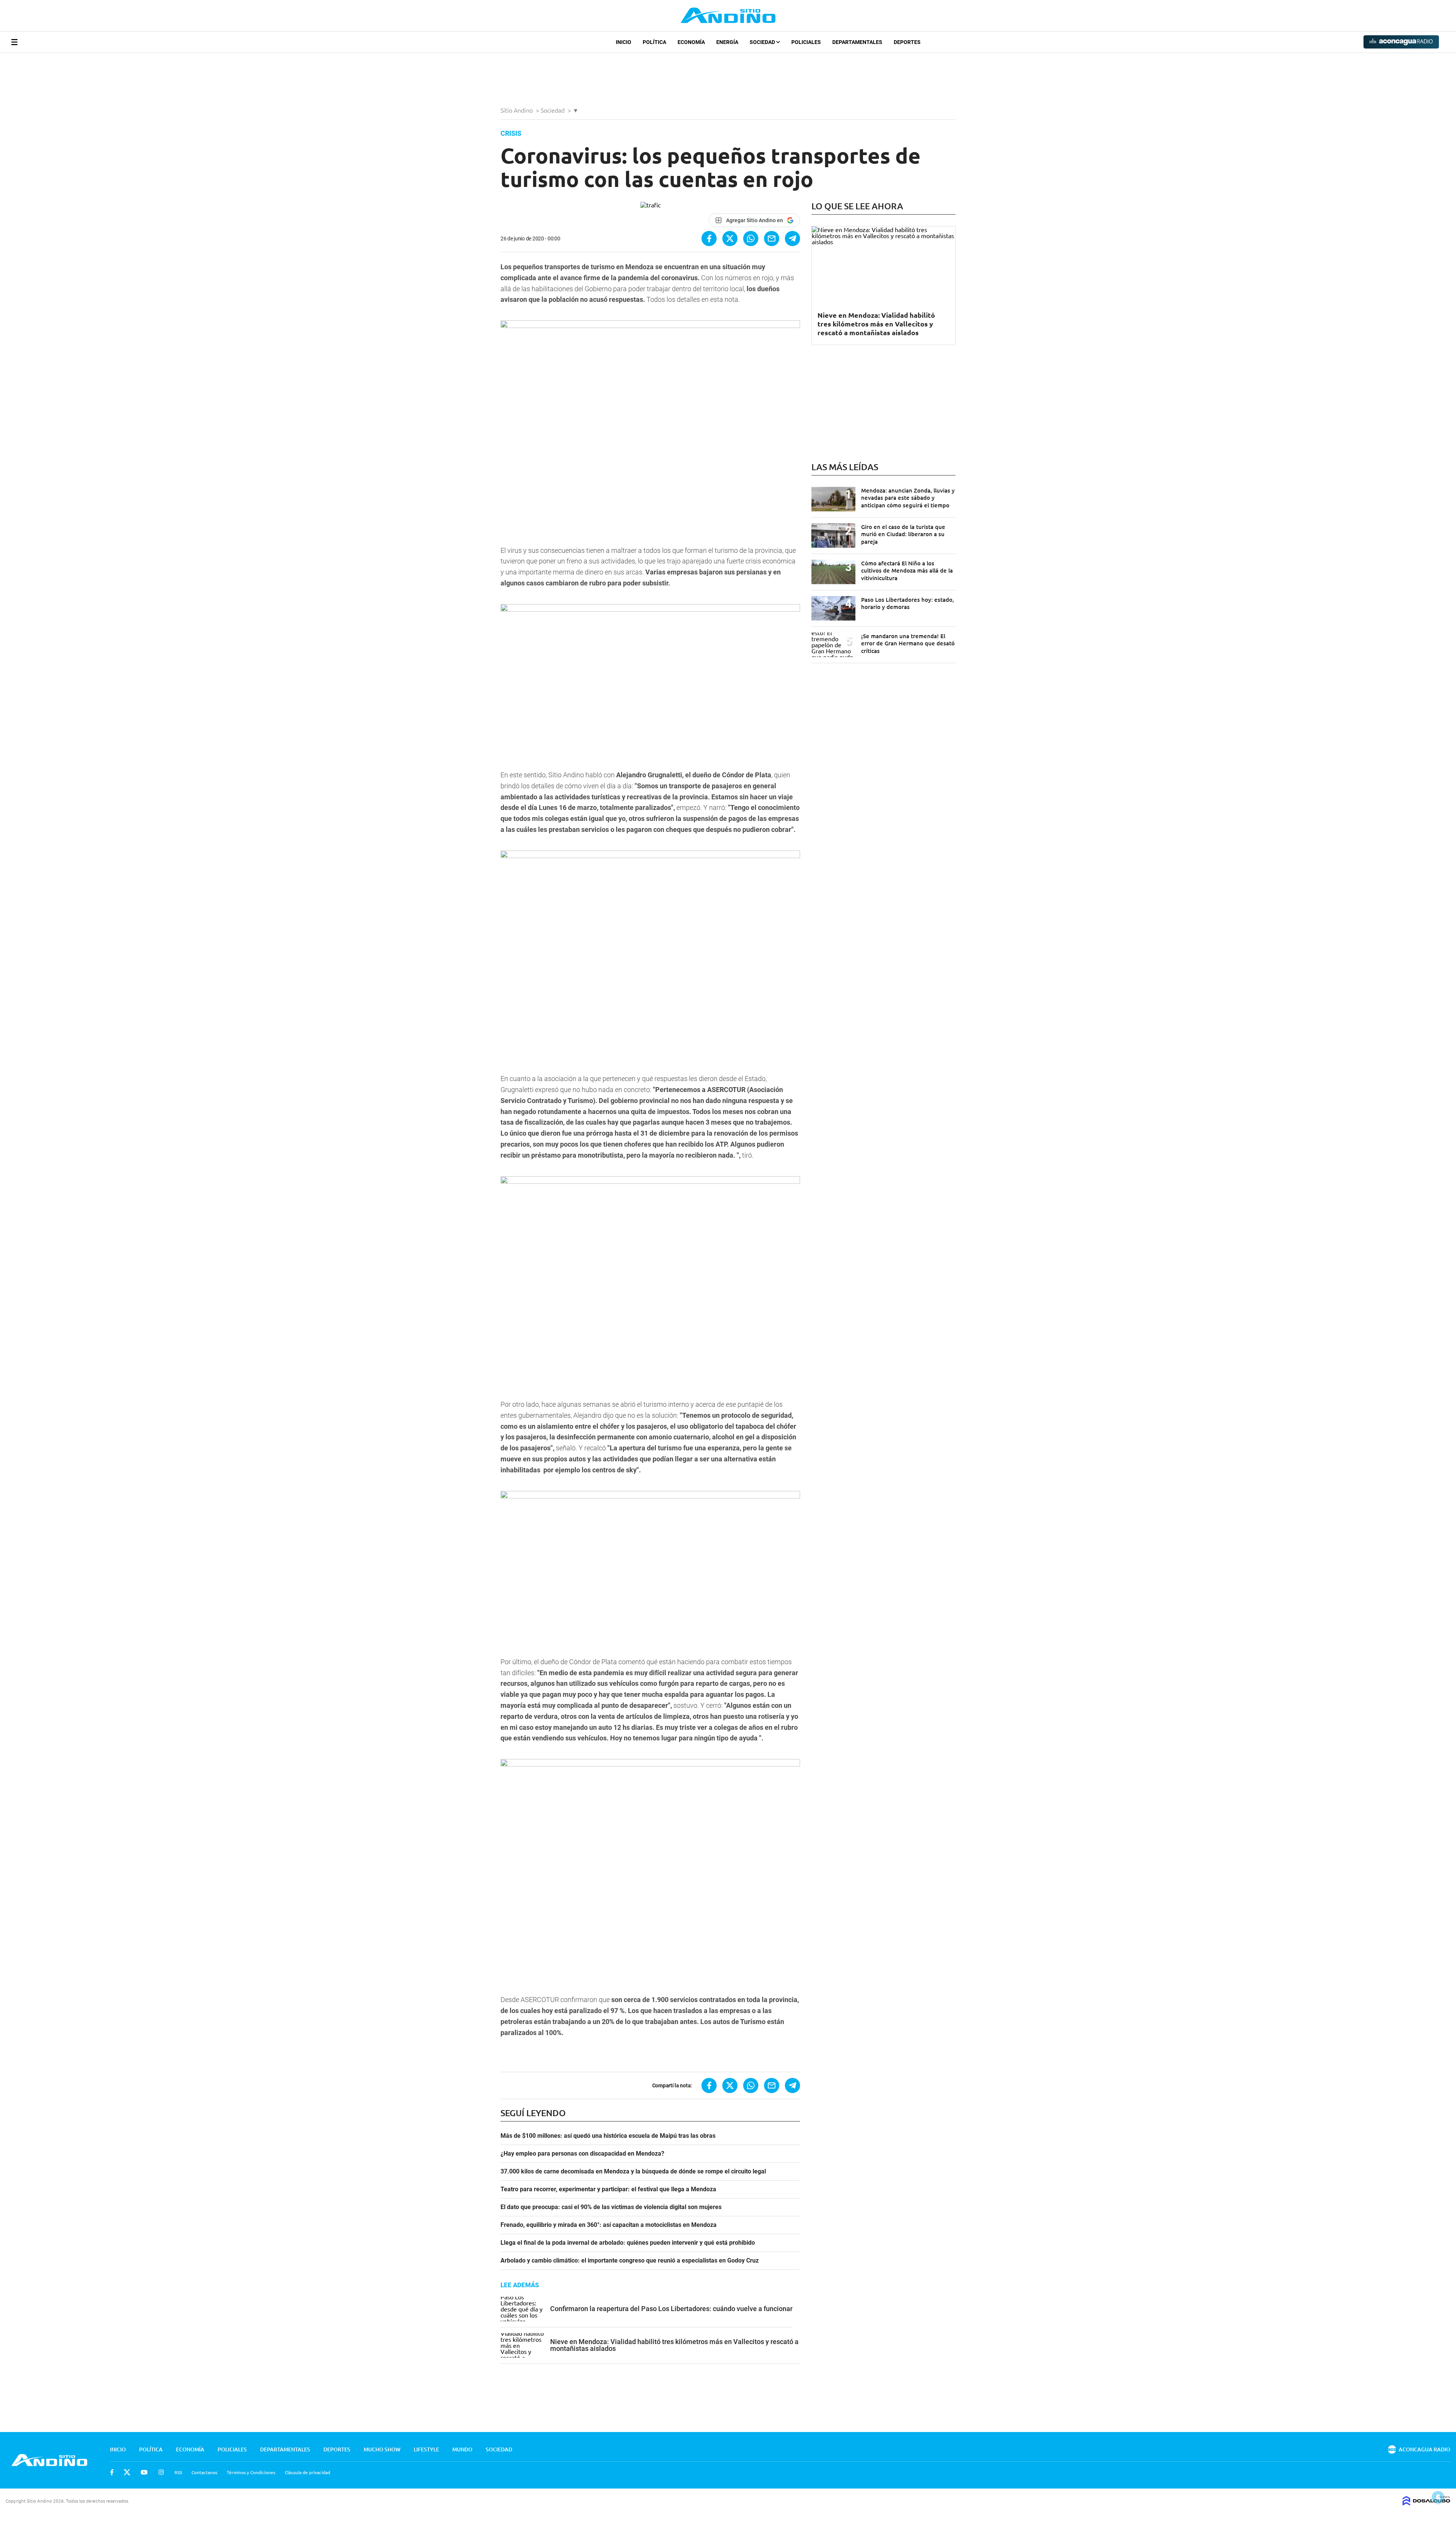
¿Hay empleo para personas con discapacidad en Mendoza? (582, 2154)
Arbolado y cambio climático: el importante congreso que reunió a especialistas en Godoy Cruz (630, 2261)
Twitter (127, 2472)
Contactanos (204, 2472)
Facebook (112, 2472)
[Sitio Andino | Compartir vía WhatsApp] (751, 239)
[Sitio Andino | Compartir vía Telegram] (792, 239)
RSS (178, 2472)
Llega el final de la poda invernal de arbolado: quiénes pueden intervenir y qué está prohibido (628, 2243)
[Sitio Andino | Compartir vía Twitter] (730, 239)
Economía (691, 42)
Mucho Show (382, 2449)
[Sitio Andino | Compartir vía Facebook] (709, 239)
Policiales (806, 42)
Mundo (462, 2449)
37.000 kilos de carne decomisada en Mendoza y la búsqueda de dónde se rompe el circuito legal (633, 2172)
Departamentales (857, 42)
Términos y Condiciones (251, 2472)
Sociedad (763, 42)
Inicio (624, 42)
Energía (727, 42)
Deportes (907, 42)
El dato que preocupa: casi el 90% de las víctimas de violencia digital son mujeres (611, 2207)
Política (654, 42)
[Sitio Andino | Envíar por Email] (772, 239)
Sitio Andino (517, 110)
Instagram (161, 2472)
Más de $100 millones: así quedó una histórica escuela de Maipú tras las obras (608, 2136)
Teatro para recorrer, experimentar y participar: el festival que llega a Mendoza (608, 2189)
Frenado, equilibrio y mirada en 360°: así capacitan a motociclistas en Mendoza (609, 2225)
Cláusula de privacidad (308, 2472)
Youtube (144, 2472)
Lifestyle (426, 2449)
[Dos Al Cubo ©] (1426, 2503)
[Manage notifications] (1438, 2497)
